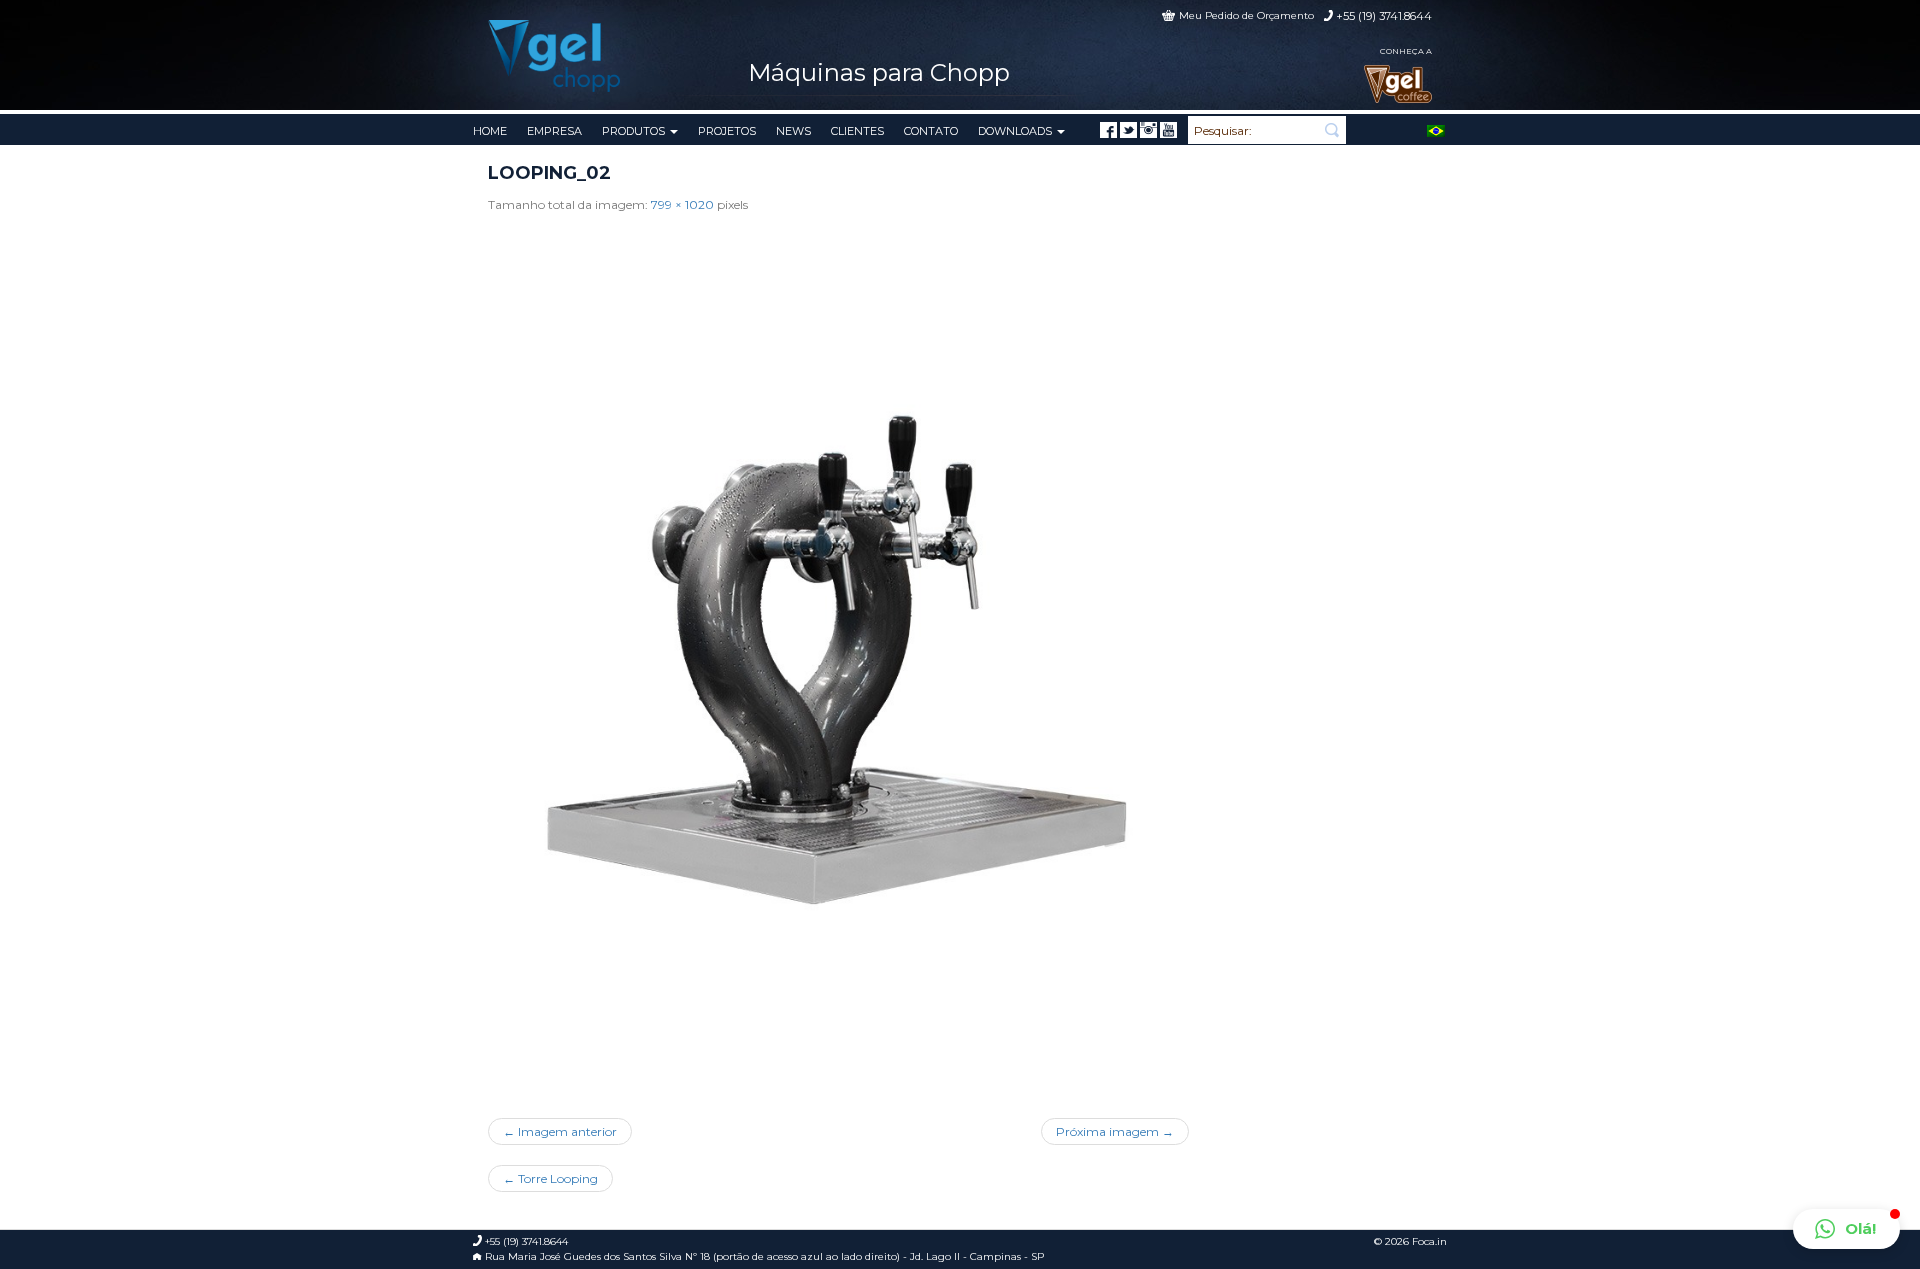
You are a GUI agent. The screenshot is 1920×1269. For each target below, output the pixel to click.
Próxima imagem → (1115, 1131)
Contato (931, 131)
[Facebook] (1108, 130)
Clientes (857, 131)
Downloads (1016, 131)
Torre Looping (550, 1178)
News (793, 131)
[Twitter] (1128, 130)
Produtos (635, 131)
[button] (1846, 1229)
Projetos (727, 131)
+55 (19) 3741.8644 (1384, 16)
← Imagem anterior (560, 1131)
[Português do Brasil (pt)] (1436, 129)
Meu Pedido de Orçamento (1246, 15)
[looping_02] (838, 658)
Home (490, 131)
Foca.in (1429, 1241)
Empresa (554, 131)
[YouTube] (1168, 130)
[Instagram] (1148, 130)
